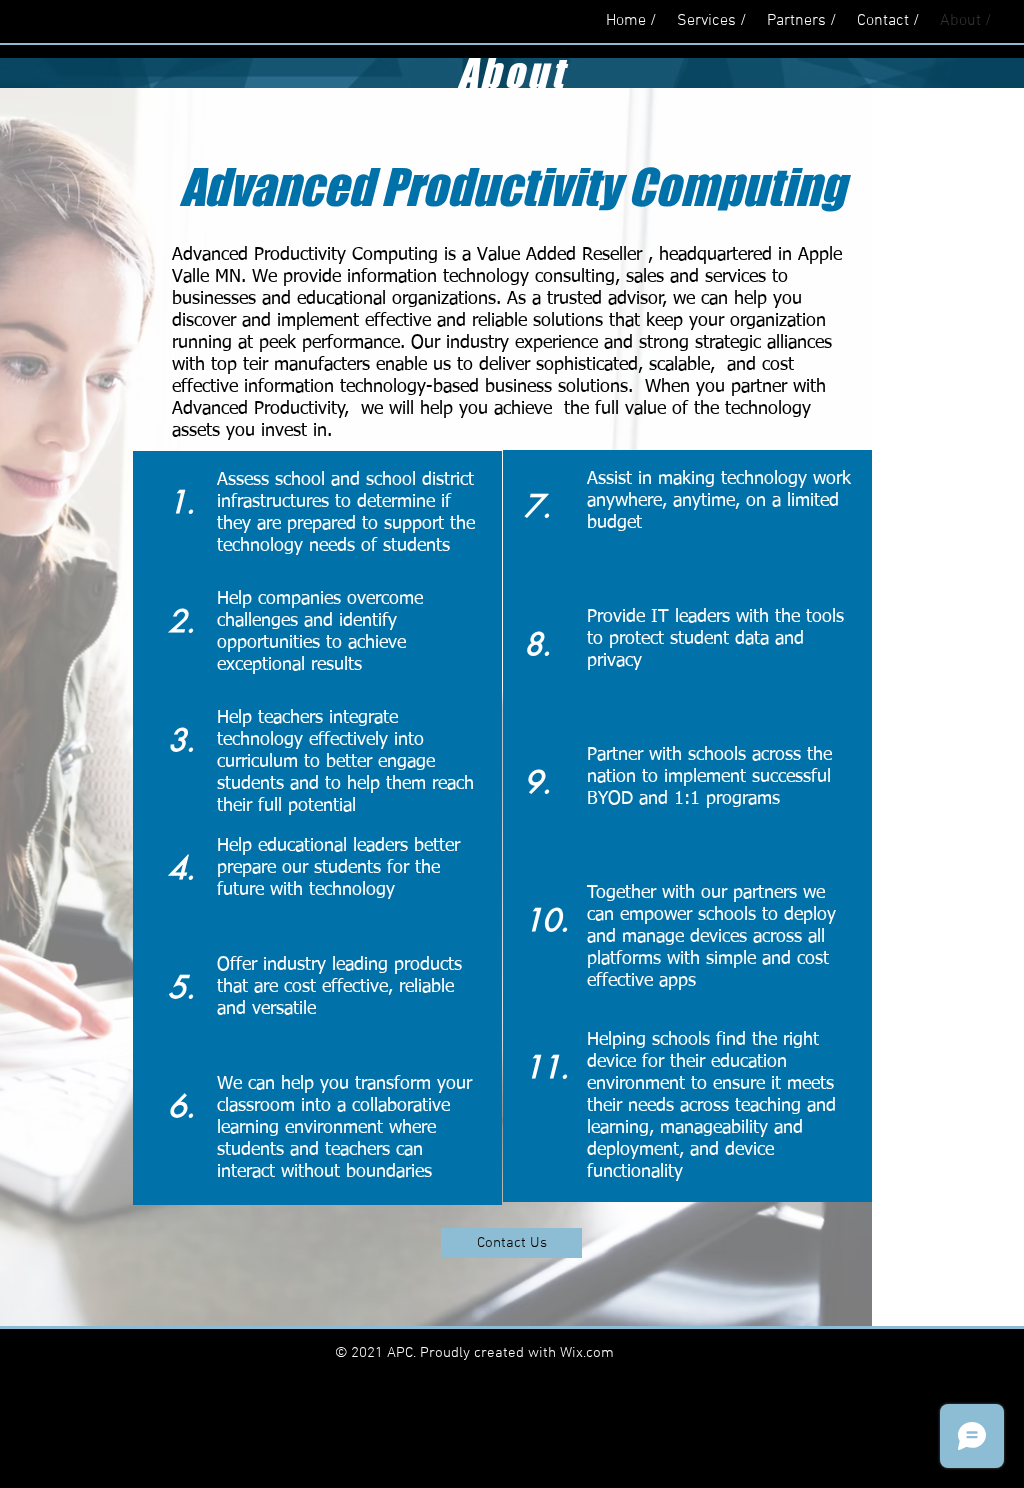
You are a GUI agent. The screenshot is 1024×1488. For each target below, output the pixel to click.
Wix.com (587, 1353)
